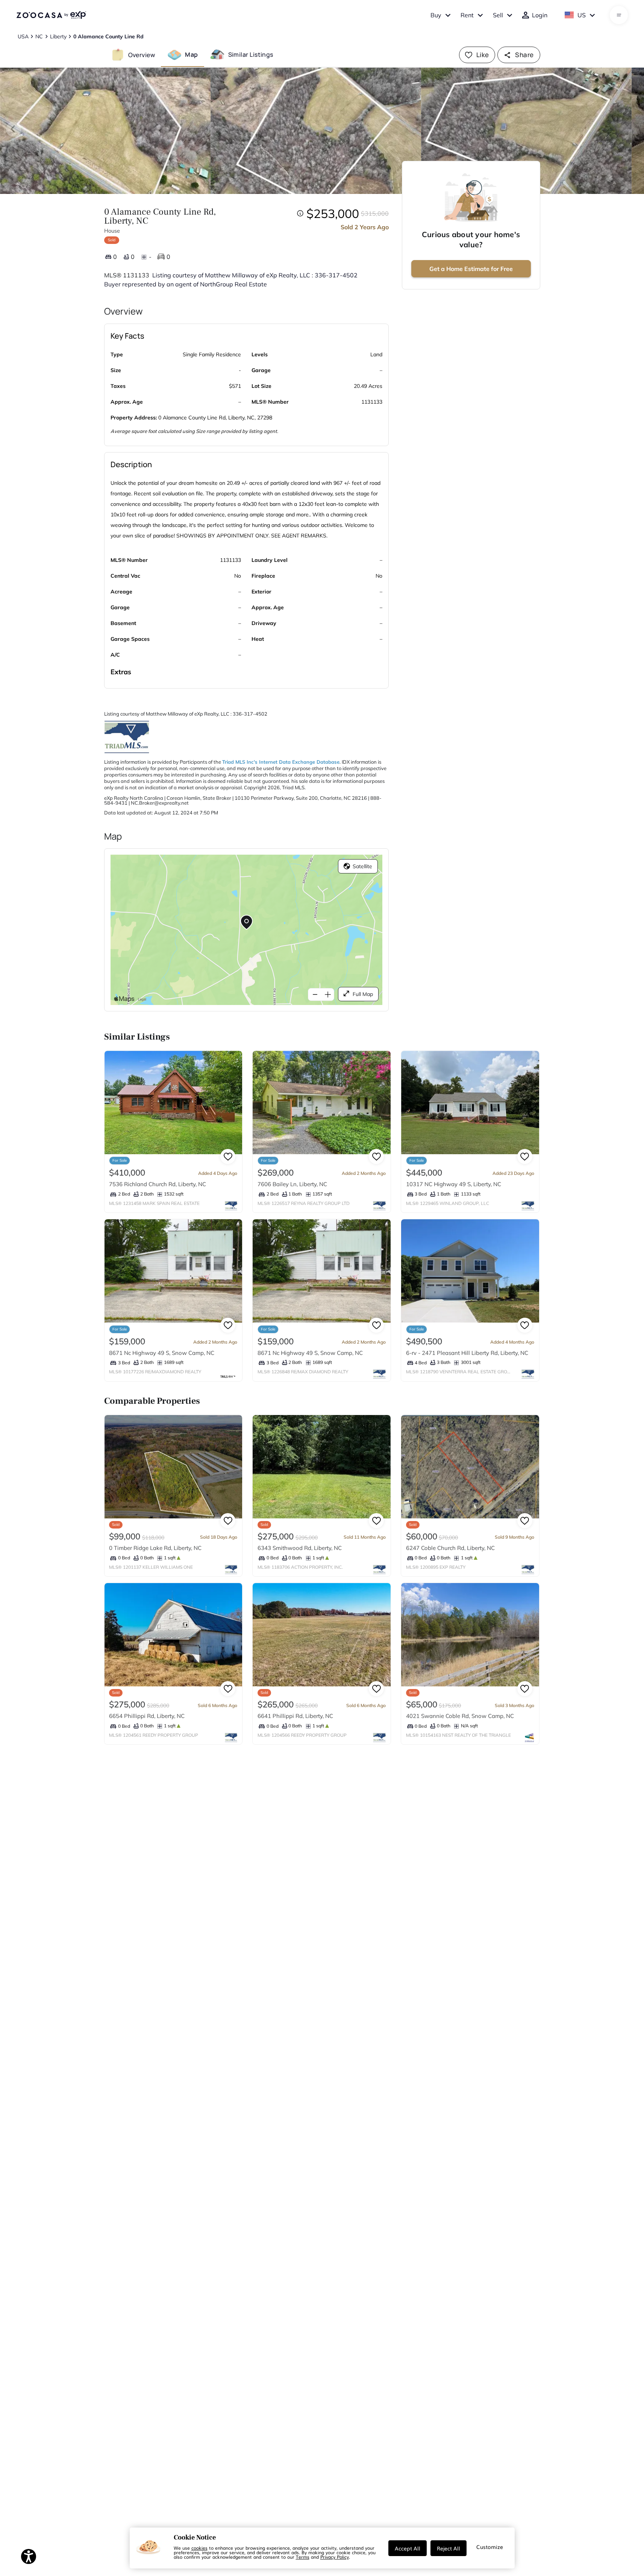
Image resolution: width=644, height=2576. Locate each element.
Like (483, 55)
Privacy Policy (335, 2557)
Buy (436, 15)
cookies (199, 2548)
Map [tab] (191, 54)
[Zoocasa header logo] (51, 15)
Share (524, 55)
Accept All (408, 2548)
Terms (303, 2557)
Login (540, 15)
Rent (467, 15)
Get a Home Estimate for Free (471, 269)
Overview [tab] (142, 54)
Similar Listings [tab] (251, 54)
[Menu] (619, 15)
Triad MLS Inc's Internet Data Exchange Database (281, 762)
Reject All (449, 2548)
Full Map (363, 994)
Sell (498, 15)
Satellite (362, 866)
